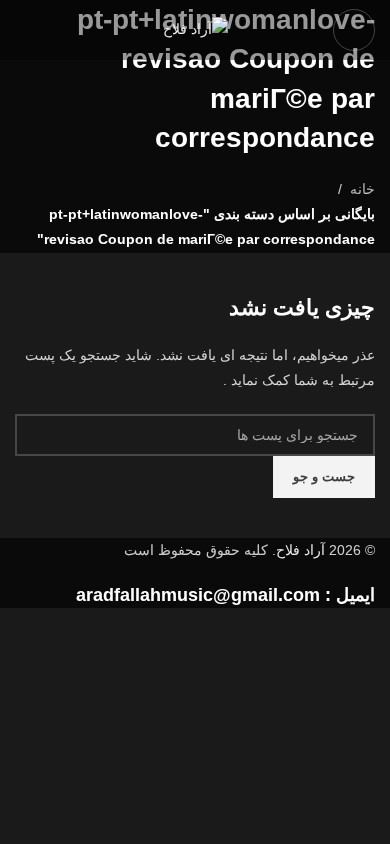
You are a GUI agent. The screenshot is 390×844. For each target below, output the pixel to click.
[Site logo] (195, 29)
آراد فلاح (300, 550)
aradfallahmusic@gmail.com (198, 595)
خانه (362, 189)
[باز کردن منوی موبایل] (354, 30)
